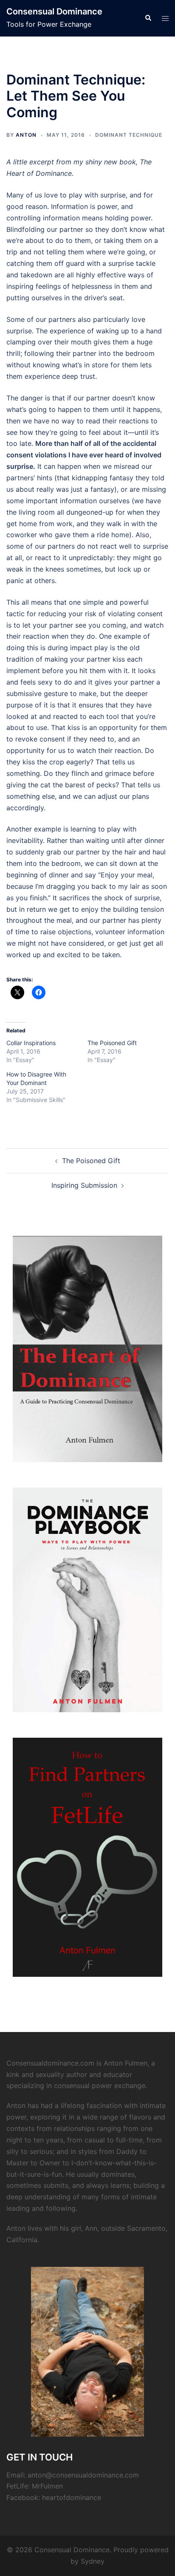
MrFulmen (47, 2486)
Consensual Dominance (54, 11)
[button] (148, 18)
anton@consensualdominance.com (83, 2475)
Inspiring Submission (84, 1185)
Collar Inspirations (31, 1043)
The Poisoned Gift (112, 1043)
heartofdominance (72, 2497)
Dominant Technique (129, 135)
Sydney (93, 2561)
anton (26, 135)
